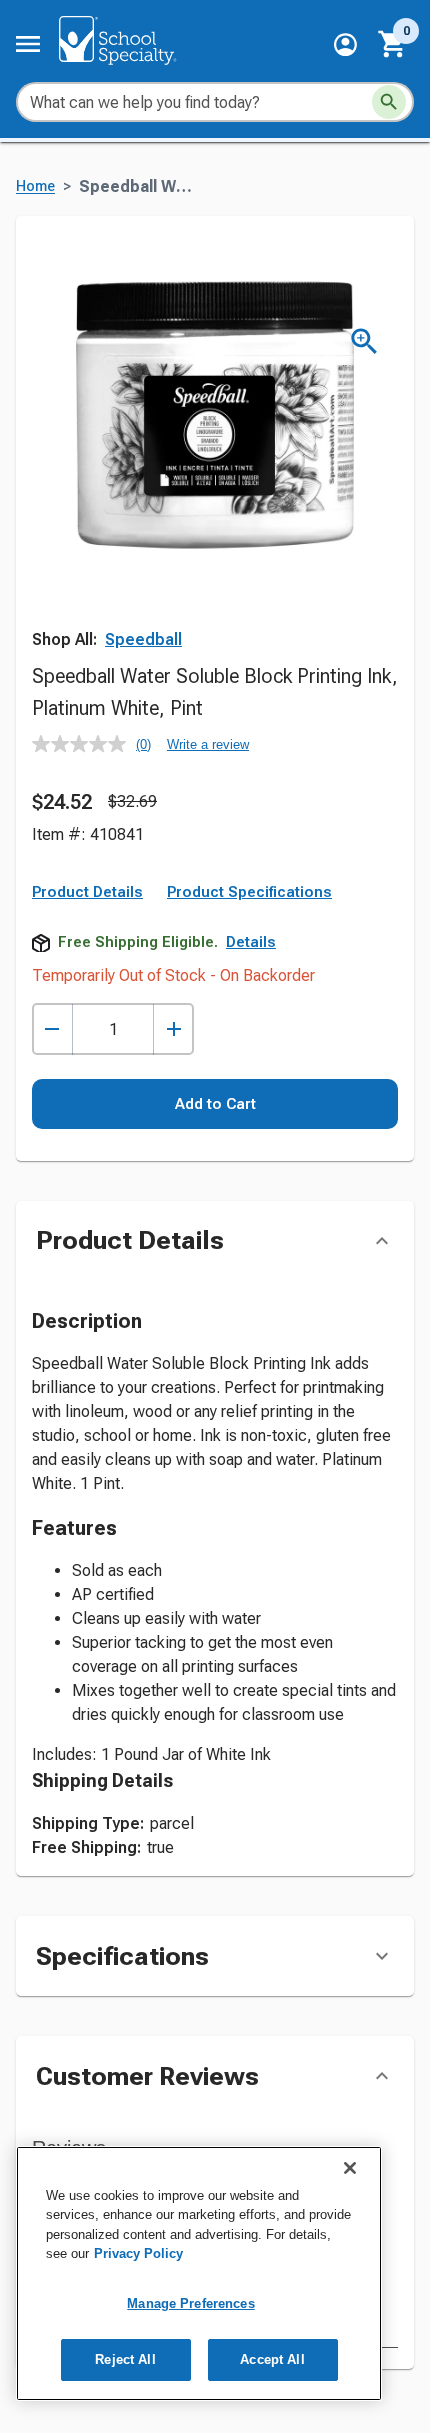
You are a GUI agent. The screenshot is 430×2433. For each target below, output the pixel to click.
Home (35, 186)
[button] (345, 44)
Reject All (125, 2359)
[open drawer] (28, 44)
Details (251, 942)
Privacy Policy (138, 2253)
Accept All (272, 2359)
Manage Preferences (190, 2303)
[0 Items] (393, 44)
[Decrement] (52, 1029)
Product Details (87, 892)
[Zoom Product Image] (364, 341)
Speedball (143, 639)
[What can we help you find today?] (389, 102)
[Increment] (173, 1029)
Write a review (208, 744)
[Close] (350, 2168)
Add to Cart (215, 1104)
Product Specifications (249, 892)
